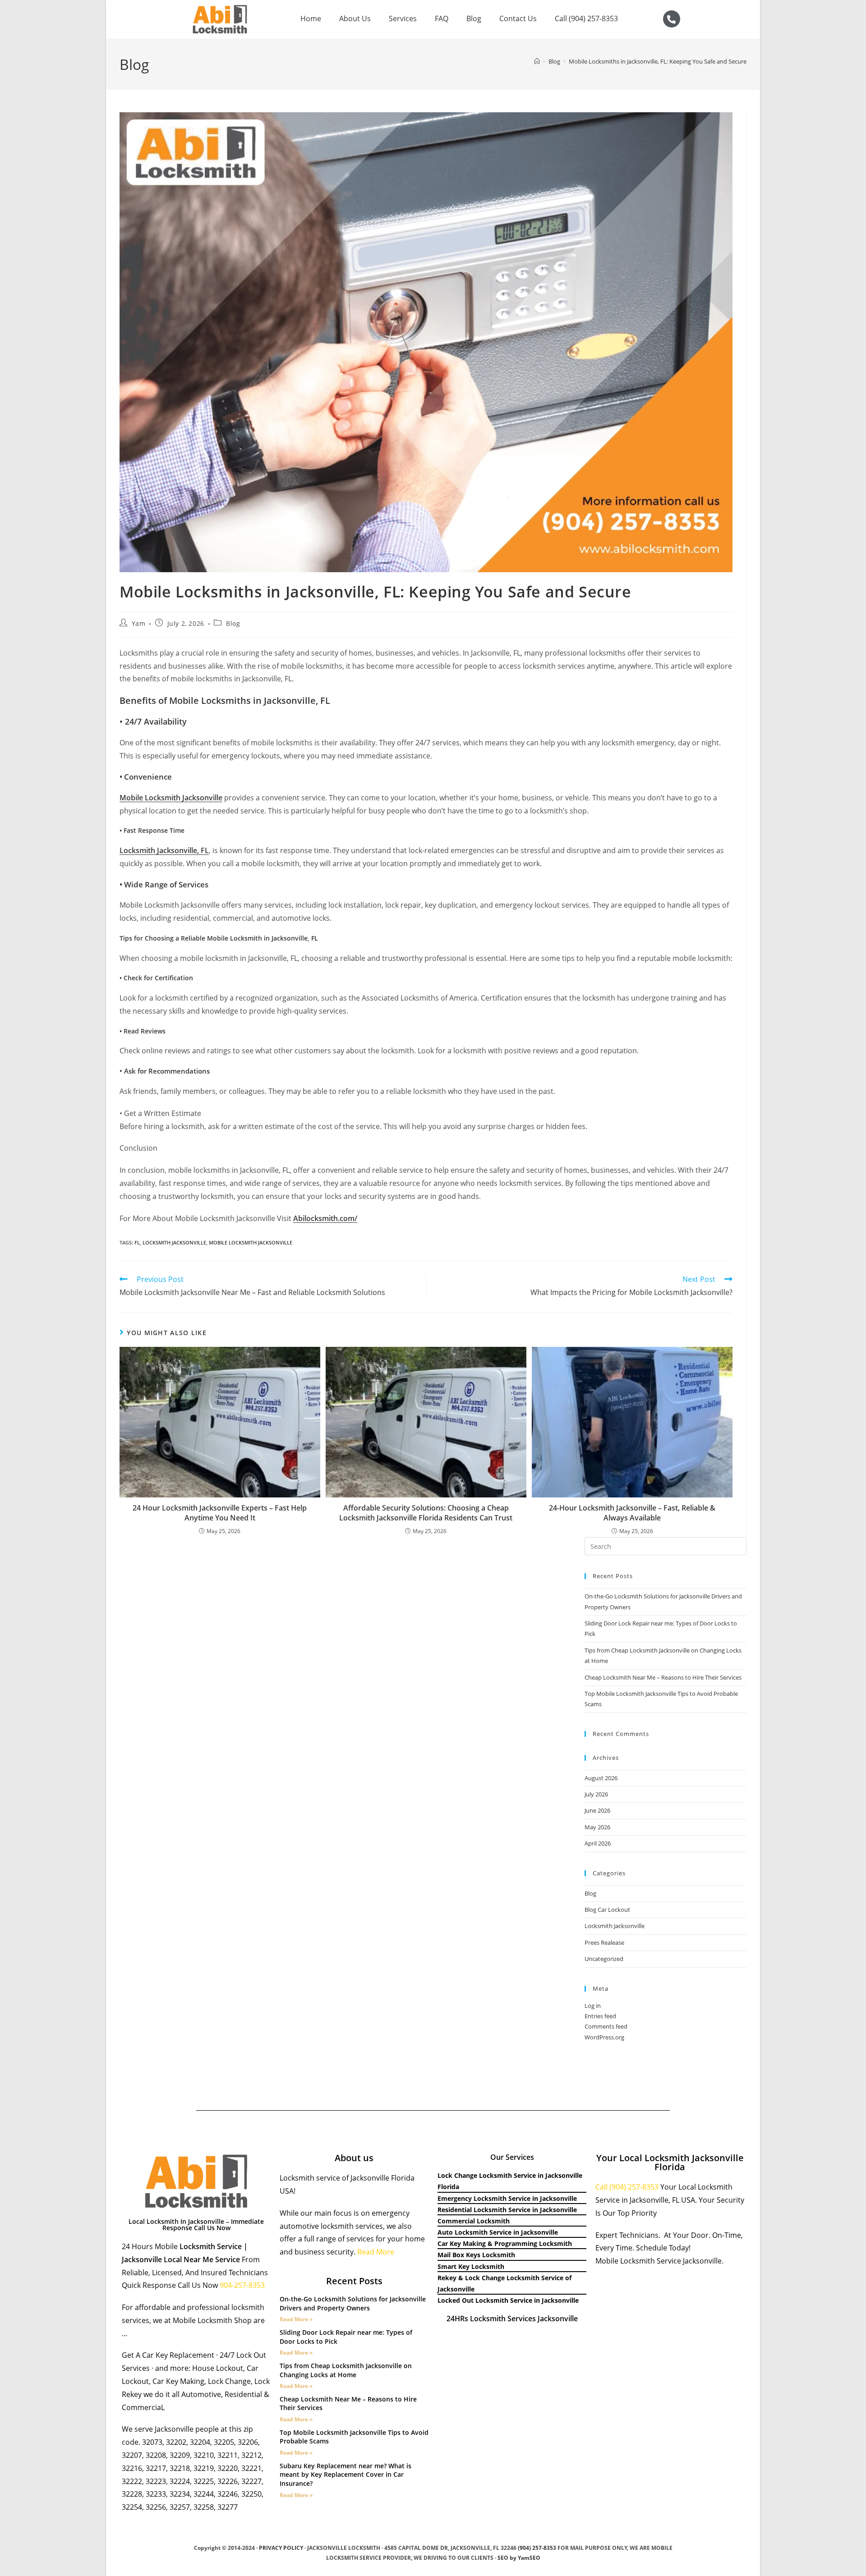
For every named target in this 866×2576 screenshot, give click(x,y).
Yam (139, 623)
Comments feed (606, 2026)
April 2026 (598, 1843)
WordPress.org (604, 2037)
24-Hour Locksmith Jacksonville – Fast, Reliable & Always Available (632, 1513)
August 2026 (601, 1778)
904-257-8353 (243, 2285)
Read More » (296, 2319)
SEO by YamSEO (519, 2558)
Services (403, 18)
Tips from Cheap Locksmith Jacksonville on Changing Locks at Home (346, 2370)
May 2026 (597, 1827)
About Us (355, 18)
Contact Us (518, 18)
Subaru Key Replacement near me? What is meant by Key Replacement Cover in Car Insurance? (345, 2475)
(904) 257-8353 (537, 2548)
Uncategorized (604, 1959)
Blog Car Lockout (607, 1910)
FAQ (442, 18)
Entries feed (600, 2016)
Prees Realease (604, 1942)
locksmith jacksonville (174, 1242)
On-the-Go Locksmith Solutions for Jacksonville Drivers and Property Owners (353, 2303)
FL (137, 1242)
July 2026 (596, 1794)
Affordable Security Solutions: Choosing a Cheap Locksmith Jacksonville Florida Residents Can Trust (426, 1513)
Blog (474, 18)
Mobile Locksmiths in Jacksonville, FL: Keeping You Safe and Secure (658, 61)
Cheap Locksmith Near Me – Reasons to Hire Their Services (663, 1677)
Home (311, 18)
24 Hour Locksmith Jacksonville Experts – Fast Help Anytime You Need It (220, 1513)
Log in (593, 2006)
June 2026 (597, 1810)
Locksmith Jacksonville (615, 1926)
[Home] (537, 61)
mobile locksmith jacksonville (251, 1242)
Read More (376, 2252)
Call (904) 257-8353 (586, 18)
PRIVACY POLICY (281, 2548)
